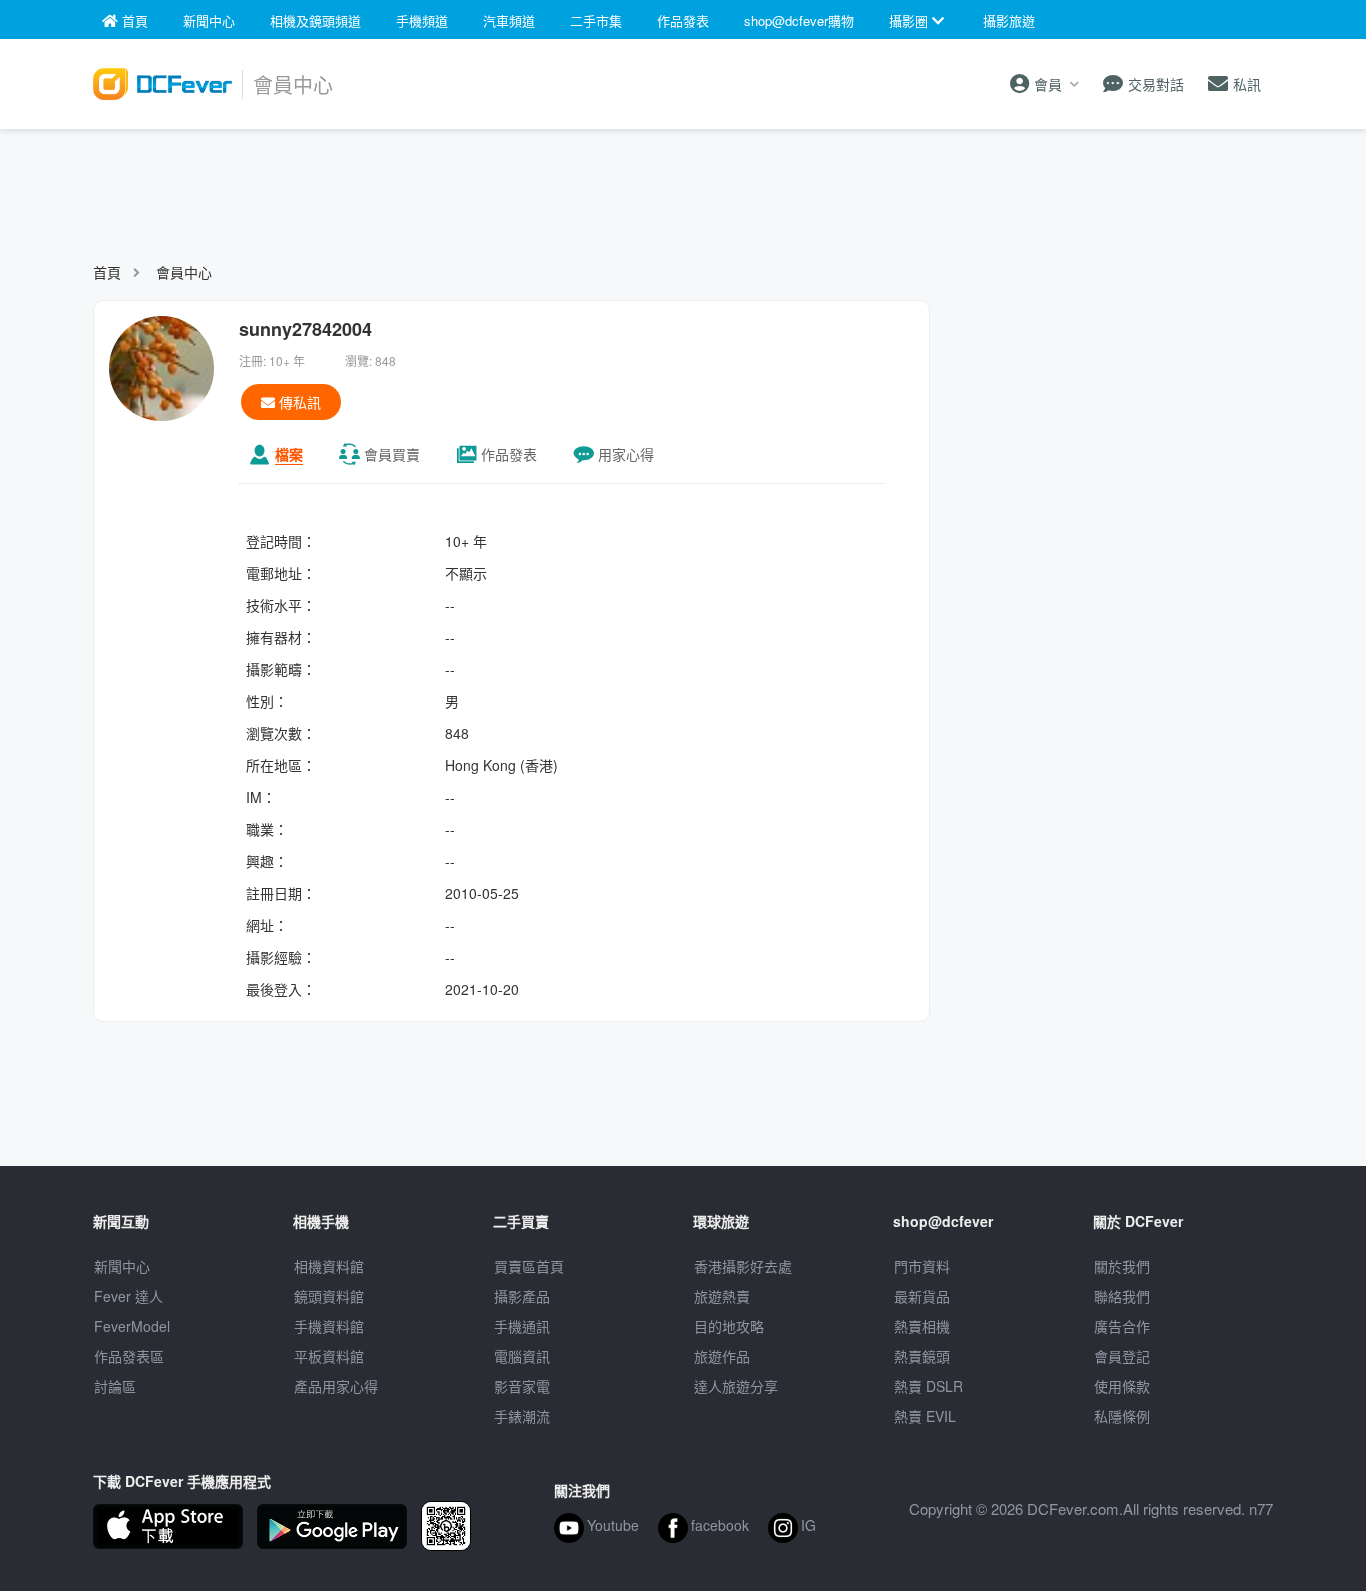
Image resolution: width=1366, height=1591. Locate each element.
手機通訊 (522, 1326)
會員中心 (184, 272)
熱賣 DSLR (928, 1386)
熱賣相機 (922, 1326)
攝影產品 (522, 1296)
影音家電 (522, 1386)
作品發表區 (129, 1356)
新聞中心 (122, 1266)
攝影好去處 (743, 1266)
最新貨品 (922, 1296)
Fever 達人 (128, 1296)
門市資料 (922, 1266)
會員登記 (1122, 1356)
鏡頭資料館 (329, 1296)
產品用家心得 (336, 1386)
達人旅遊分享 (736, 1386)
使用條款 (1122, 1386)
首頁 (107, 272)
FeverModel (132, 1326)
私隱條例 (1122, 1416)
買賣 (392, 454)
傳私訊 (298, 402)
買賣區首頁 (529, 1266)
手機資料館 (329, 1326)
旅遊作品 (722, 1356)
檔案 (289, 454)
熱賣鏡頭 (922, 1356)
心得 (626, 454)
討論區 (115, 1386)
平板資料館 (329, 1356)
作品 (509, 454)
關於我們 (1122, 1266)
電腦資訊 (522, 1356)
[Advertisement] (683, 186)
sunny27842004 (305, 329)
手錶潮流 (522, 1416)
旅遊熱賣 (722, 1296)
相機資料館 (329, 1266)
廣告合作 (1122, 1326)
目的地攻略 (729, 1326)
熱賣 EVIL (925, 1416)
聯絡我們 (1122, 1296)
